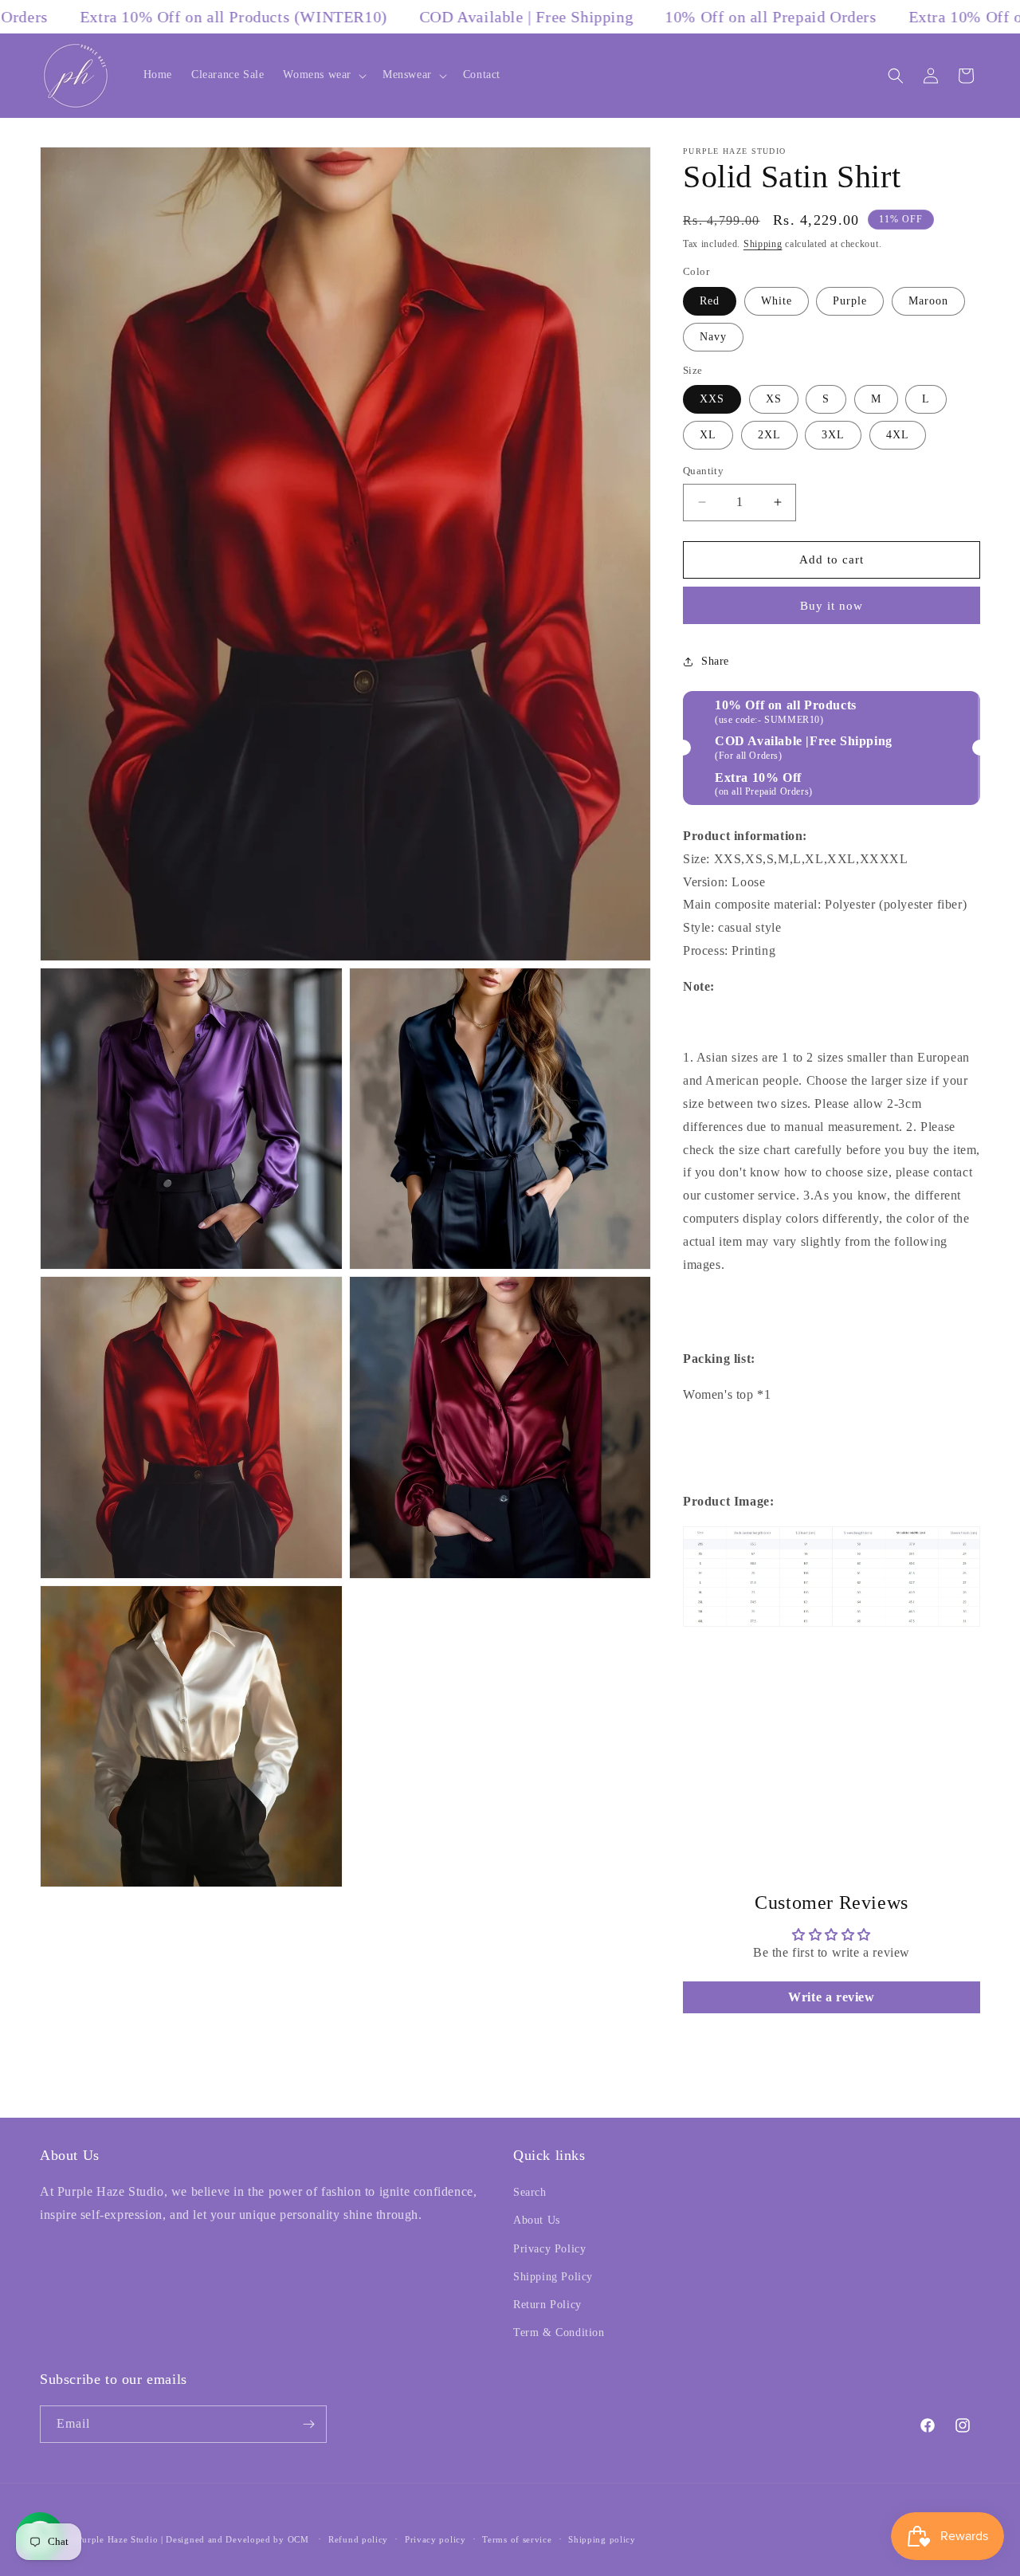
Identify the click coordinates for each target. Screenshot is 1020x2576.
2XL (769, 435)
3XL (833, 435)
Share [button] (715, 661)
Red (710, 301)
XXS (712, 399)
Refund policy (358, 2539)
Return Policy (547, 2305)
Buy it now (832, 606)
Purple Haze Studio (118, 2539)
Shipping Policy (553, 2277)
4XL (898, 435)
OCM (298, 2539)
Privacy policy (435, 2539)
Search (530, 2192)
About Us (537, 2220)
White (777, 301)
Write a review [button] (831, 1997)
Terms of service (517, 2539)
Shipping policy (602, 2539)
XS (774, 399)
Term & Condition (559, 2333)
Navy (713, 337)
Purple (850, 301)
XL (708, 435)
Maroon (928, 301)
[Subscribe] (308, 2424)
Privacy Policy (549, 2249)
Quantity (703, 471)
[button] (323, 75)
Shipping (763, 244)
